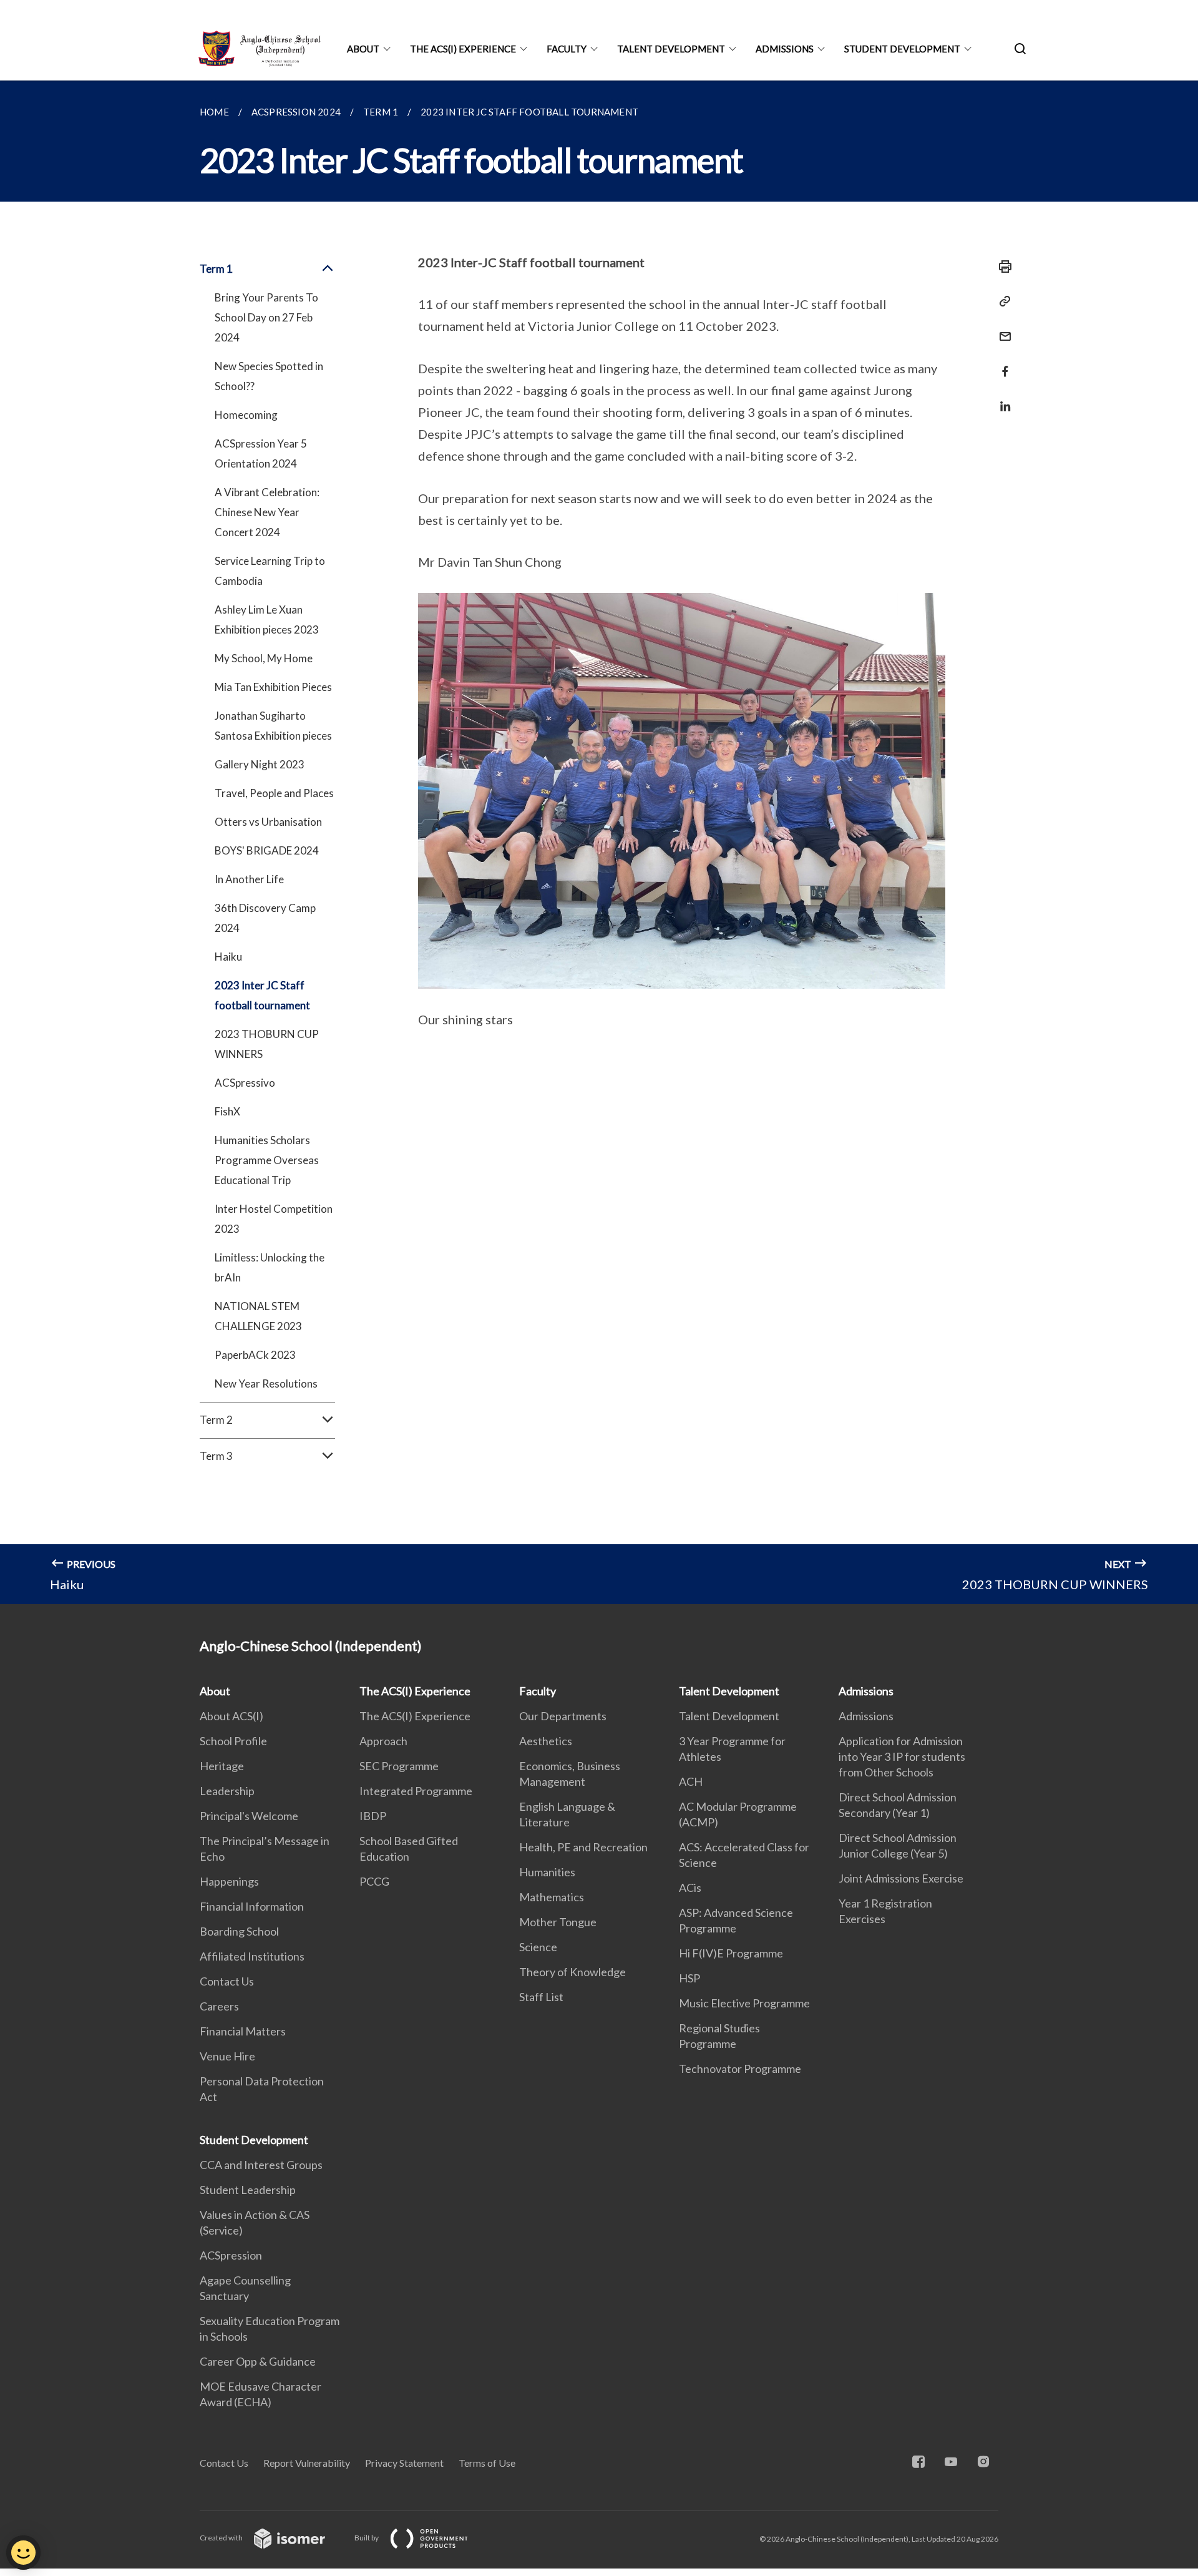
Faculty (567, 49)
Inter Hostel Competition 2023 (274, 1219)
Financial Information (252, 1906)
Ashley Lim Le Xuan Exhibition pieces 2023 (267, 620)
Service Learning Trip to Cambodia (270, 571)
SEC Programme (399, 1766)
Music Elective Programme (744, 2003)
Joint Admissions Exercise (901, 1878)
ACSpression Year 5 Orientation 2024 (261, 453)
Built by (367, 2538)
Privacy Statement (404, 2463)
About (363, 49)
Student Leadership (248, 2190)
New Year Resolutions (266, 1383)
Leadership (227, 1791)
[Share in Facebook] (1001, 364)
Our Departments (563, 1716)
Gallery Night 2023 (260, 764)
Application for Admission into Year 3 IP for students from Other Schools (902, 1756)
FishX (227, 1111)
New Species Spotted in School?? (269, 376)
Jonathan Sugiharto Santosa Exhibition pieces (273, 726)
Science (538, 1947)
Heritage (222, 1766)
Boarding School (239, 1931)
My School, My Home (264, 658)
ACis (690, 1888)
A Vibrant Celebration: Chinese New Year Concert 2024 (267, 512)
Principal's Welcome (249, 1816)
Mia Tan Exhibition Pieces (273, 687)
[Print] (1001, 267)
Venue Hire (227, 2056)
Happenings (229, 1881)
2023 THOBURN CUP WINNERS (267, 1044)
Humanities (547, 1872)
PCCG (374, 1881)
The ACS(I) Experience (463, 49)
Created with (222, 2538)
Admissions (785, 49)
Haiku (228, 957)
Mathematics (552, 1897)
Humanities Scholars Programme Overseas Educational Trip (267, 1160)
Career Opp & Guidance (258, 2361)
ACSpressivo (245, 1083)
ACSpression (231, 2255)
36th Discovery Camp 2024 (265, 918)
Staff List (541, 1997)
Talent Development (671, 49)
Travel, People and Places (274, 793)
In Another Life (249, 879)
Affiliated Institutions (252, 1956)
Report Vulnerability (307, 2463)
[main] (599, 842)
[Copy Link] (1001, 301)
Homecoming (246, 415)
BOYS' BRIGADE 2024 (267, 850)
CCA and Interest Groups (261, 2165)
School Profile (233, 1741)
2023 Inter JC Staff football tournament (262, 995)
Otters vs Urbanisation (268, 822)
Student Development (902, 49)
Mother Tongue (558, 1922)
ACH (691, 1781)
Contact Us (227, 1981)
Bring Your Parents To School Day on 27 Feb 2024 (266, 317)
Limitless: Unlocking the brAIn (270, 1267)
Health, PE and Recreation (583, 1847)
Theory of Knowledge (572, 1972)
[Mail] (1001, 329)
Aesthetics (546, 1741)
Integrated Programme (416, 1791)
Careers (219, 2006)
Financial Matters (243, 2031)
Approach (383, 1741)
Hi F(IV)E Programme (731, 1953)
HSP (689, 1978)
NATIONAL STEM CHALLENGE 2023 (258, 1316)
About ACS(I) (231, 1716)
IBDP (373, 1816)
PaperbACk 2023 (255, 1355)
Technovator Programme (740, 2069)
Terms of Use (487, 2463)
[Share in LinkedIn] (1001, 399)
